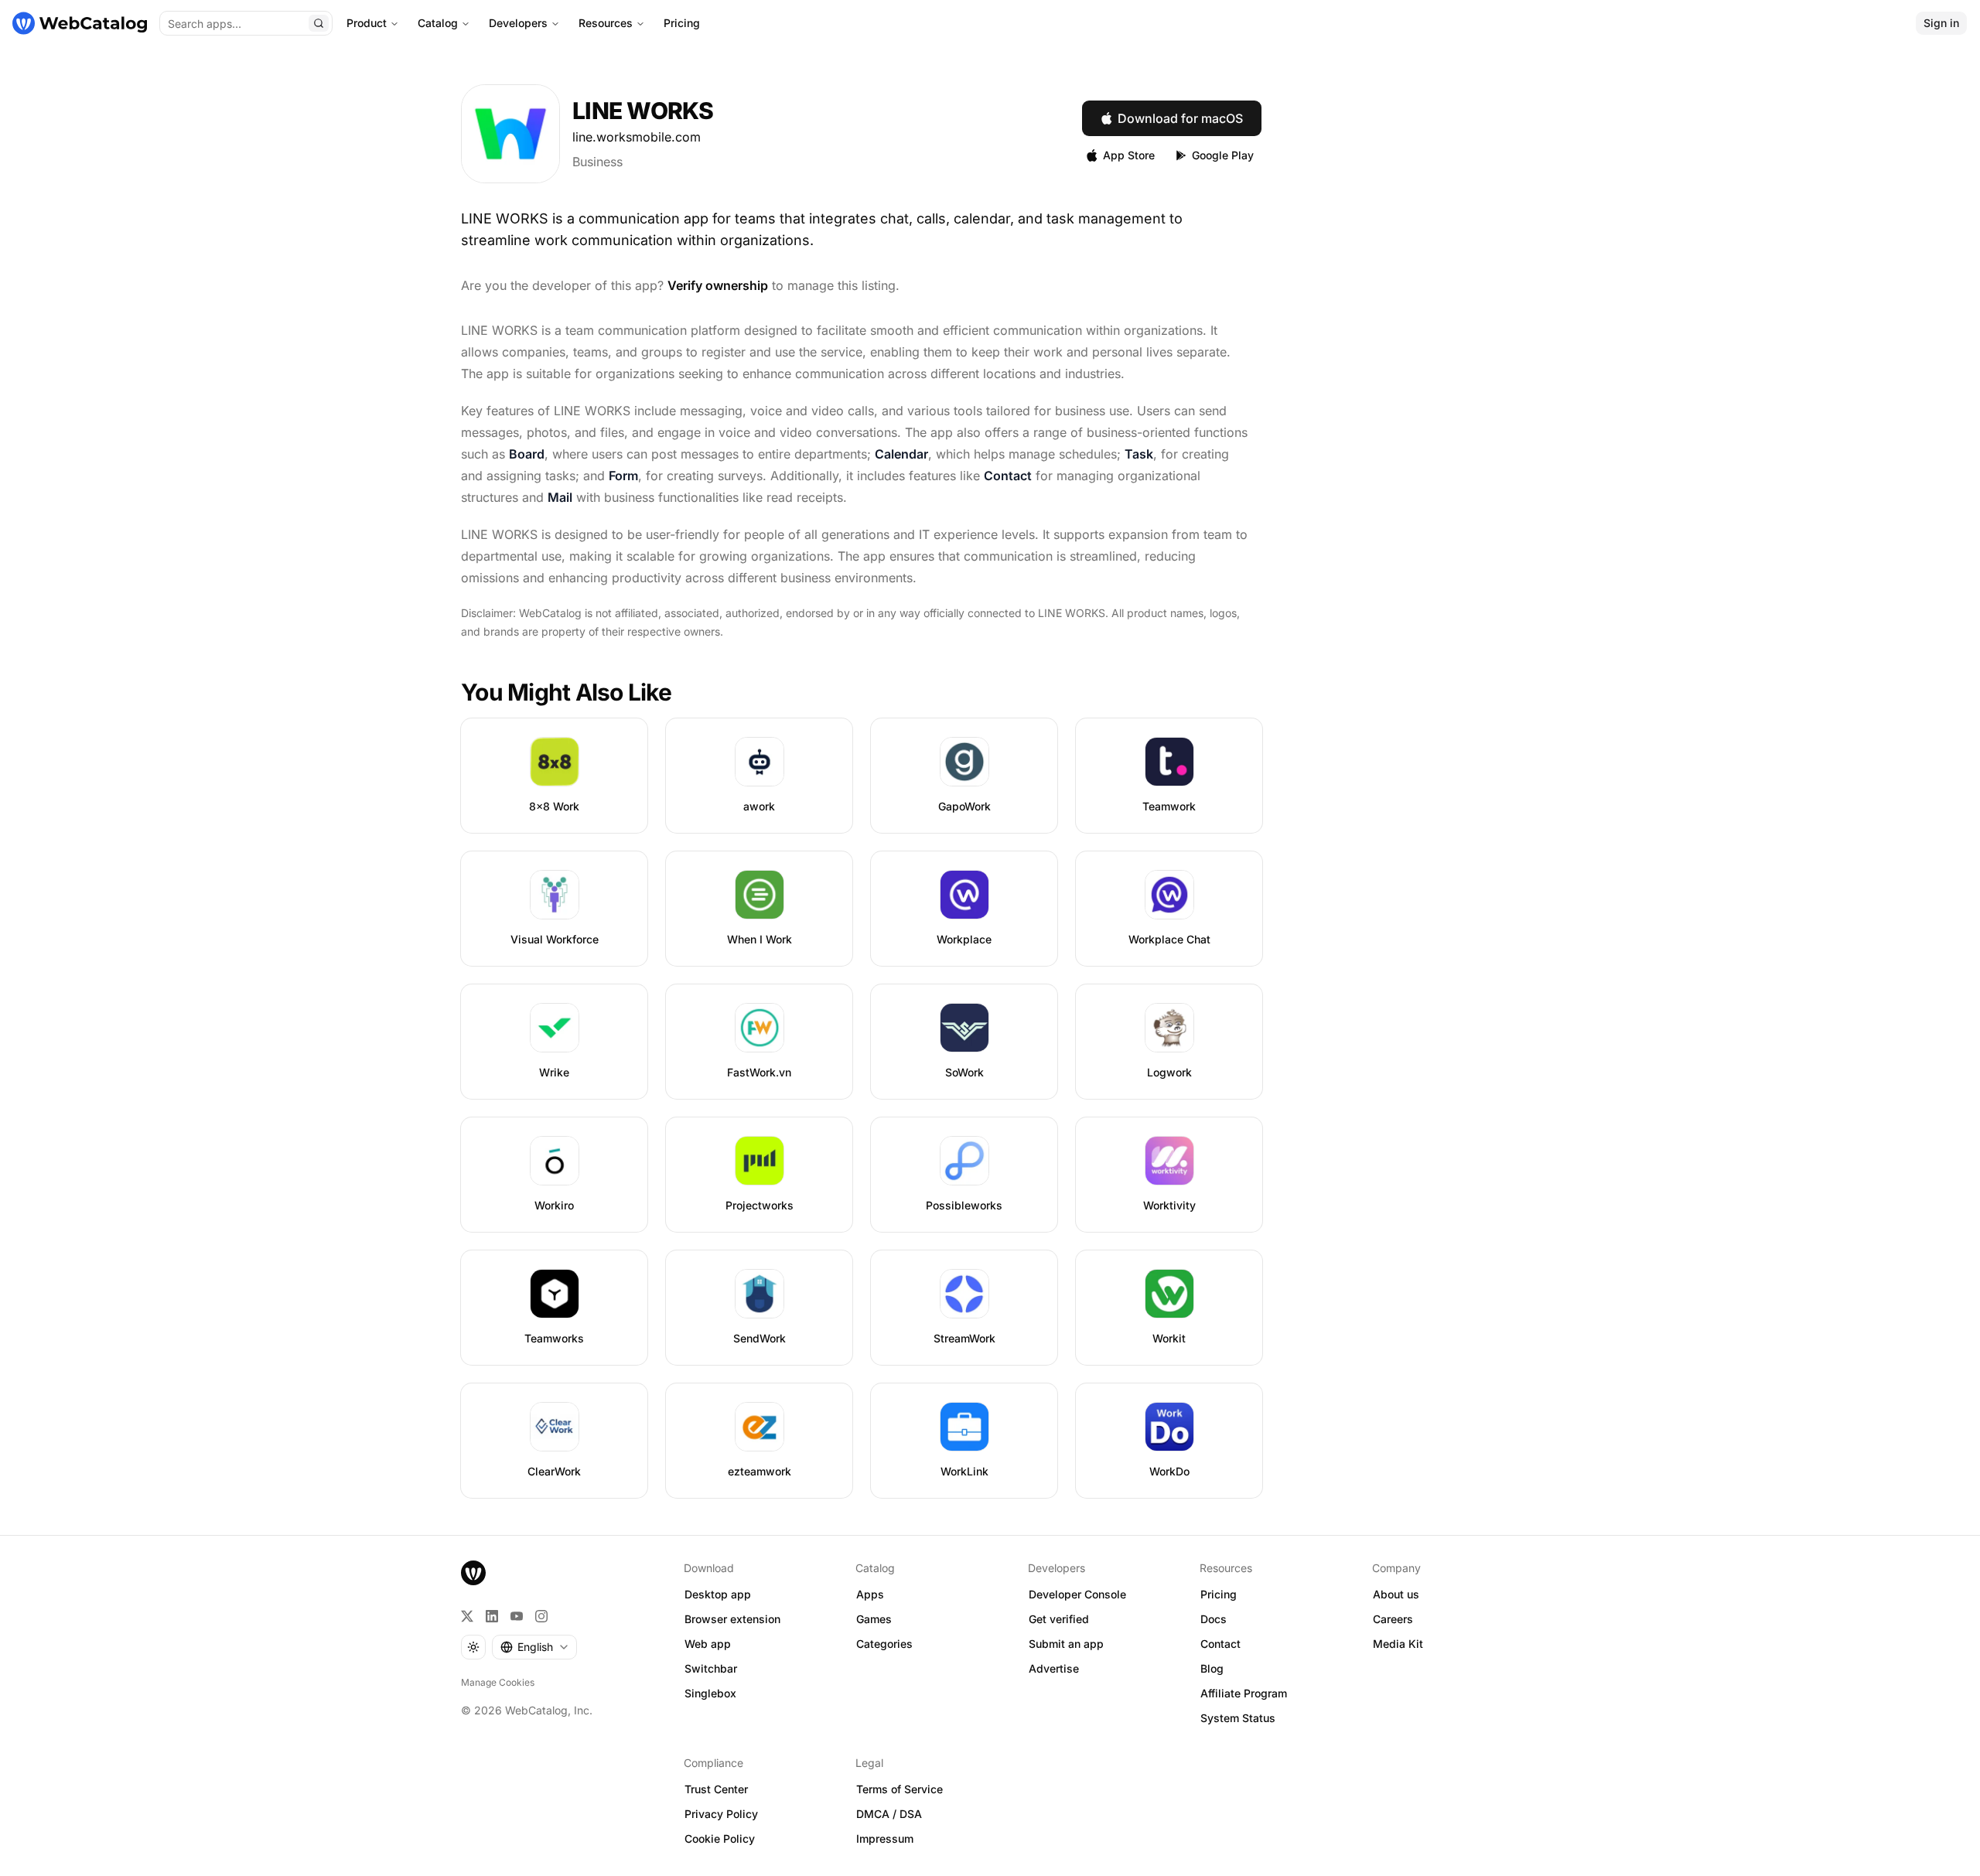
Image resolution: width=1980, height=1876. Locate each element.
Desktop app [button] (718, 1594)
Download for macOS (1180, 118)
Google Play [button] (1223, 155)
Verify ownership (718, 285)
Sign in (1941, 23)
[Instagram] (541, 1616)
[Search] (319, 23)
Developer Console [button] (1077, 1594)
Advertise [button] (1054, 1668)
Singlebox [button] (710, 1693)
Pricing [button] (1219, 1594)
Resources (606, 23)
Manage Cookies (498, 1682)
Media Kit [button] (1398, 1644)
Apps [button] (870, 1594)
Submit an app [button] (1066, 1644)
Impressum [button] (885, 1838)
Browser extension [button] (732, 1619)
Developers (518, 23)
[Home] (80, 23)
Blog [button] (1212, 1668)
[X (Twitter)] (467, 1616)
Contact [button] (1220, 1644)
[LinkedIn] (492, 1616)
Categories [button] (884, 1644)
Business (597, 162)
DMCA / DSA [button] (889, 1814)
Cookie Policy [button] (720, 1838)
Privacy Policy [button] (721, 1814)
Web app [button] (708, 1644)
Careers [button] (1393, 1619)
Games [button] (874, 1619)
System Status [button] (1238, 1718)
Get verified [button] (1059, 1619)
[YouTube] (517, 1616)
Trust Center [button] (716, 1789)
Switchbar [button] (711, 1668)
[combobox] (534, 1647)
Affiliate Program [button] (1244, 1693)
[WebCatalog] (473, 1573)
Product (367, 23)
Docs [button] (1214, 1619)
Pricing (682, 23)
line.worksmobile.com (637, 137)
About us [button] (1396, 1594)
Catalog (438, 23)
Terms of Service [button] (900, 1789)
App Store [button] (1129, 155)
